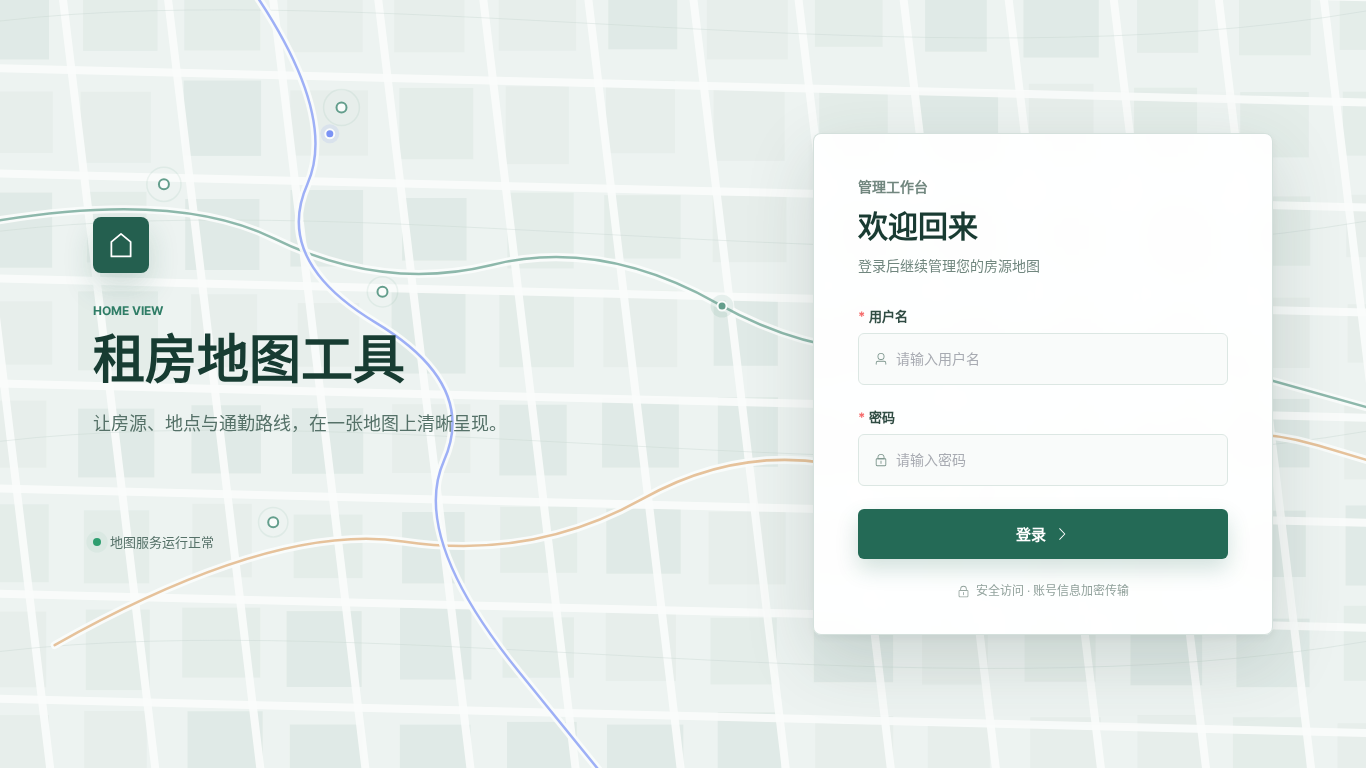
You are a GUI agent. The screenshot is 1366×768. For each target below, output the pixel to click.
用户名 (888, 316)
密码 (882, 417)
